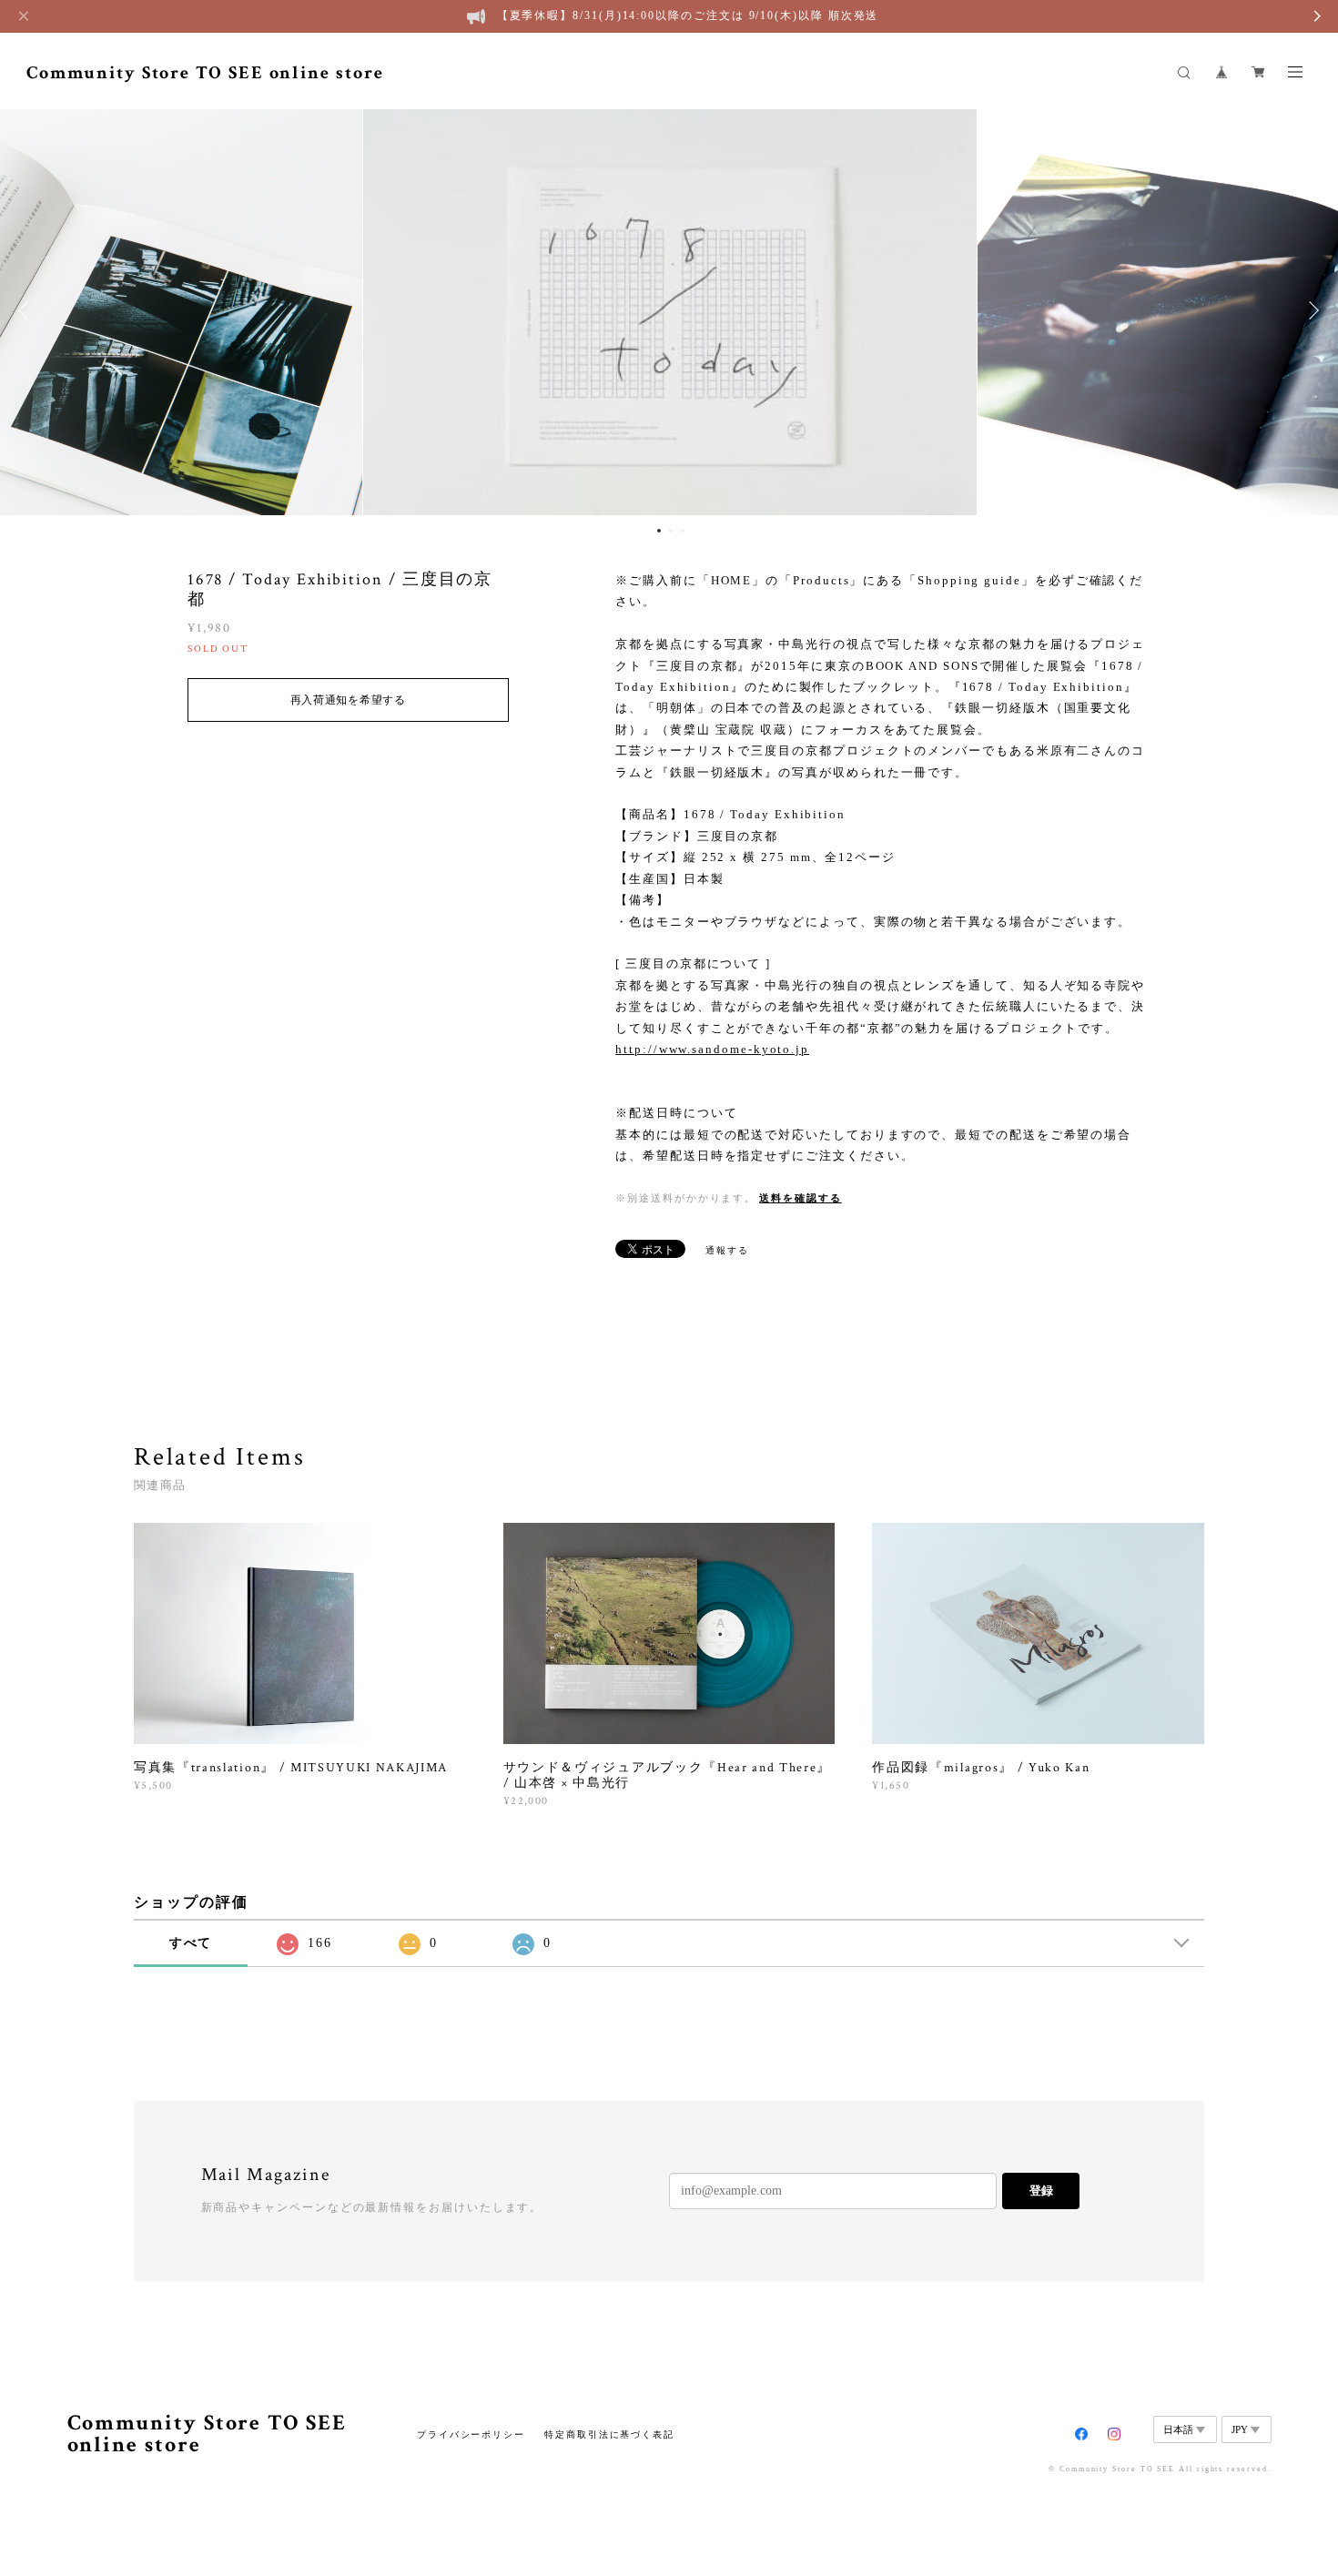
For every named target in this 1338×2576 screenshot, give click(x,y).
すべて (191, 1943)
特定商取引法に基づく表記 (609, 2434)
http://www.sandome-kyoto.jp (712, 1049)
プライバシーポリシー (471, 2434)
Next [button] (1311, 310)
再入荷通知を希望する (348, 700)
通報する (727, 1250)
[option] (670, 310)
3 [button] (683, 531)
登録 (1041, 2191)
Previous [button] (27, 310)
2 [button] (671, 531)
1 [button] (659, 531)
